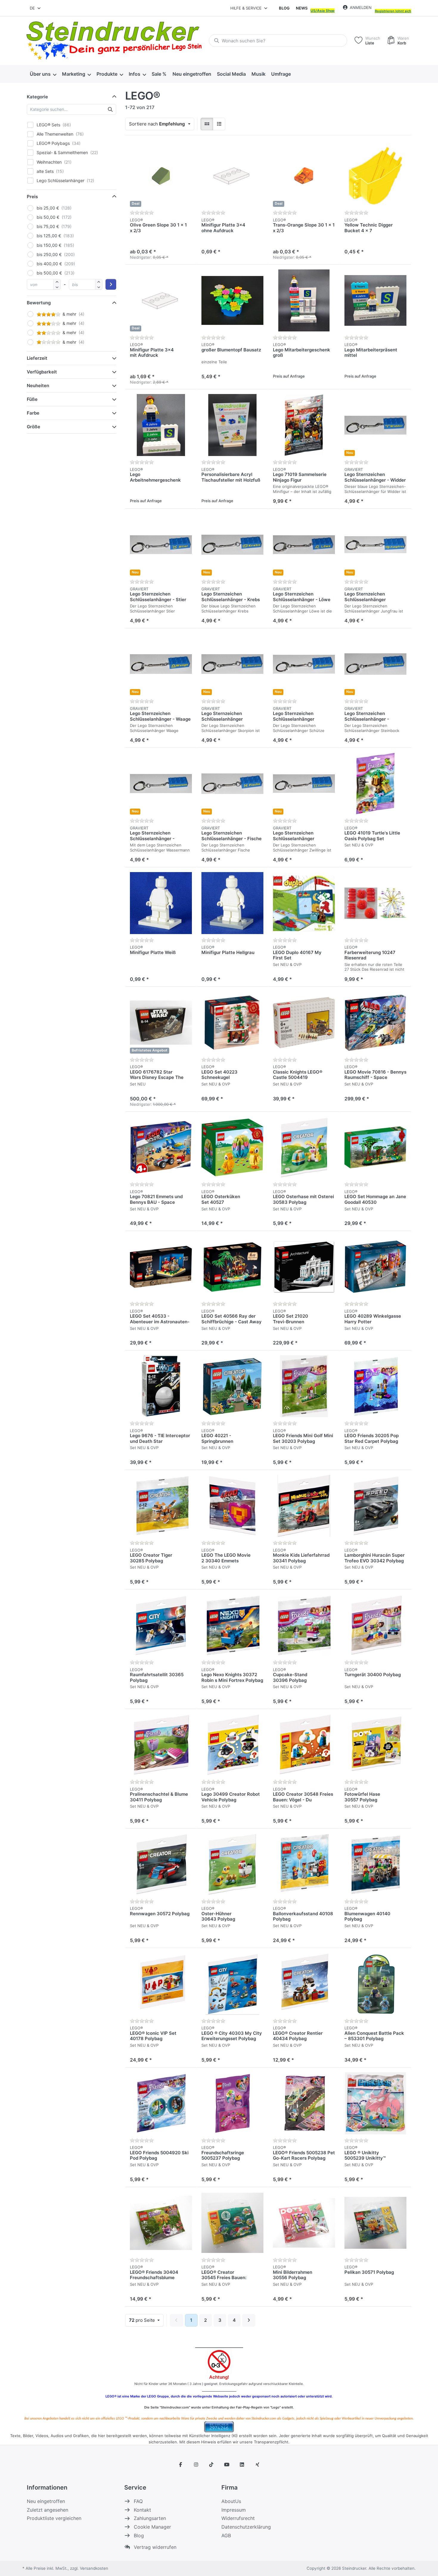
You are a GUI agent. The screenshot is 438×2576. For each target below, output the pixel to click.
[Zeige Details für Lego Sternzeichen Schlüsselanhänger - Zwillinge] (304, 784)
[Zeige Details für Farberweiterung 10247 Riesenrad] (375, 903)
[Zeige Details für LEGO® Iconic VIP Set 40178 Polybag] (161, 1984)
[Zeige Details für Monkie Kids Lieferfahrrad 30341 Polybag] (304, 1506)
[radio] (207, 124)
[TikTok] (211, 2465)
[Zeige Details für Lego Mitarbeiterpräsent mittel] (375, 300)
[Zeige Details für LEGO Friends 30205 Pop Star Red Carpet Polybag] (375, 1386)
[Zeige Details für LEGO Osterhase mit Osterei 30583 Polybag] (304, 1147)
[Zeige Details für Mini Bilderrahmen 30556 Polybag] (304, 2223)
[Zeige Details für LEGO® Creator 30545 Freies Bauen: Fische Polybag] (232, 2223)
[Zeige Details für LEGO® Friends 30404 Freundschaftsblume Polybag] (161, 2223)
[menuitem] (43, 74)
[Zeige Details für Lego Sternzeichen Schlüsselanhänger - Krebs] (232, 545)
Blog (284, 8)
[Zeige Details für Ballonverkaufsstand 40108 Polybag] (304, 1864)
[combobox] (36, 8)
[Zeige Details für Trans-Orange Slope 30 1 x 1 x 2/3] (304, 176)
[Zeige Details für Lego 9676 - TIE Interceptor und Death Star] (161, 1386)
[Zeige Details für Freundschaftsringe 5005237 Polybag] (232, 2103)
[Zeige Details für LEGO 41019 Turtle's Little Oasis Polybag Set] (375, 784)
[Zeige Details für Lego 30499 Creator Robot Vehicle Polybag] (232, 1745)
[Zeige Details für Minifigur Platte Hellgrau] (232, 903)
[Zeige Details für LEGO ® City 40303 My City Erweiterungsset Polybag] (232, 1984)
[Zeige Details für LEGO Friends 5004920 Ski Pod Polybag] (161, 2103)
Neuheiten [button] (38, 386)
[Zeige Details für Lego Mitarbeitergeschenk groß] (304, 300)
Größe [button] (34, 427)
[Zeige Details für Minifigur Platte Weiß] (161, 903)
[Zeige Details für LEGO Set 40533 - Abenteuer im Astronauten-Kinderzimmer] (161, 1267)
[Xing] (257, 2465)
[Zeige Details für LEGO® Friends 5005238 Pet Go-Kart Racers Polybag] (304, 2103)
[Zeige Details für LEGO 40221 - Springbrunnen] (232, 1386)
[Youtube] (227, 2465)
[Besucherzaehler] (219, 2426)
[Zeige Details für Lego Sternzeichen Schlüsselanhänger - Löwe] (304, 545)
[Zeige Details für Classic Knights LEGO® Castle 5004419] (304, 1023)
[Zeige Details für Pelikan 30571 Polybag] (375, 2223)
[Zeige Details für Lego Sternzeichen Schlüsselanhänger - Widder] (375, 425)
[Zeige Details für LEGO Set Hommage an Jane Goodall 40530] (375, 1147)
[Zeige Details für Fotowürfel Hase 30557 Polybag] (375, 1745)
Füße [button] (32, 399)
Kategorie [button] (37, 97)
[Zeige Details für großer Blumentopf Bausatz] (232, 300)
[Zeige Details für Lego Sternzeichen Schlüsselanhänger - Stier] (161, 545)
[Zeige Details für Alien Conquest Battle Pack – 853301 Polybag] (375, 1984)
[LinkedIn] (242, 2465)
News (302, 8)
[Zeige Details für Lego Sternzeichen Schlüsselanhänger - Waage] (161, 664)
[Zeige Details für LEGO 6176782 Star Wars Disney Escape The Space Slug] (161, 1023)
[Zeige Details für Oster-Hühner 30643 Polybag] (232, 1864)
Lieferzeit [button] (37, 358)
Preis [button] (32, 197)
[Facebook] (181, 2465)
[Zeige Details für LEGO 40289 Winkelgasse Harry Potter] (375, 1267)
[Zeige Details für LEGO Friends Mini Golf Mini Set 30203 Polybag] (304, 1386)
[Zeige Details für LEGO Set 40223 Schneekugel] (232, 1023)
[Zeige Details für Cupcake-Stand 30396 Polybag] (304, 1625)
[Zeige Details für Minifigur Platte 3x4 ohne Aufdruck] (232, 176)
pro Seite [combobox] (146, 2320)
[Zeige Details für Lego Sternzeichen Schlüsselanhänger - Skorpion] (232, 664)
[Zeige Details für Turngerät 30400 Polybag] (375, 1625)
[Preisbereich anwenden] (111, 284)
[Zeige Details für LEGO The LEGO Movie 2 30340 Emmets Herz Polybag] (232, 1506)
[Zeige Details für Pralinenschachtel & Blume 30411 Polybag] (161, 1745)
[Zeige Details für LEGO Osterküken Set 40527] (232, 1147)
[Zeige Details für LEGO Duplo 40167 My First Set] (304, 903)
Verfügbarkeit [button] (42, 372)
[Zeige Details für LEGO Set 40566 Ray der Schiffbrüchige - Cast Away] (232, 1267)
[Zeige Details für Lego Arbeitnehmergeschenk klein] (161, 425)
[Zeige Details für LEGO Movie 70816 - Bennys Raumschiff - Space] (375, 1023)
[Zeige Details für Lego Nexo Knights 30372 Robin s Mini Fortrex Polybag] (232, 1625)
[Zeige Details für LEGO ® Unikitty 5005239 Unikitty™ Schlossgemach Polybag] (375, 2103)
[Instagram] (196, 2465)
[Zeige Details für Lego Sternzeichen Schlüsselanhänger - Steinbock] (375, 664)
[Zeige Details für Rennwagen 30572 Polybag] (161, 1864)
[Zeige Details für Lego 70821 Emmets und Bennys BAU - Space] (161, 1147)
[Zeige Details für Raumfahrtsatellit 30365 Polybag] (161, 1625)
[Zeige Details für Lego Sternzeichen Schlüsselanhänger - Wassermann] (161, 784)
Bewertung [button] (39, 303)
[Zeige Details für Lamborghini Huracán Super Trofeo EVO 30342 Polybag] (375, 1506)
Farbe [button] (33, 413)
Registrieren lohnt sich (393, 11)
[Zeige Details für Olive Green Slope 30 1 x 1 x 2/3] (161, 176)
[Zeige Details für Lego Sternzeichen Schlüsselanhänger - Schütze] (304, 664)
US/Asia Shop (323, 11)
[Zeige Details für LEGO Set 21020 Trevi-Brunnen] (304, 1267)
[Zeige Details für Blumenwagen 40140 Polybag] (375, 1864)
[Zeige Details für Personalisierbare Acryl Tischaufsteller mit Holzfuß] (232, 425)
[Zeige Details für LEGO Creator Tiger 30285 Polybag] (161, 1506)
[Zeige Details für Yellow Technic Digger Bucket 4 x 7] (375, 176)
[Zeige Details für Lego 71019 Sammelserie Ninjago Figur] (304, 425)
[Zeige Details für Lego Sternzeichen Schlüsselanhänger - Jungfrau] (375, 545)
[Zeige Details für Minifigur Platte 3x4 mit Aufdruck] (161, 300)
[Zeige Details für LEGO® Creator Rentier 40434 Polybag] (304, 1984)
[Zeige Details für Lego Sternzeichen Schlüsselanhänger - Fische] (232, 784)
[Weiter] (249, 2320)
